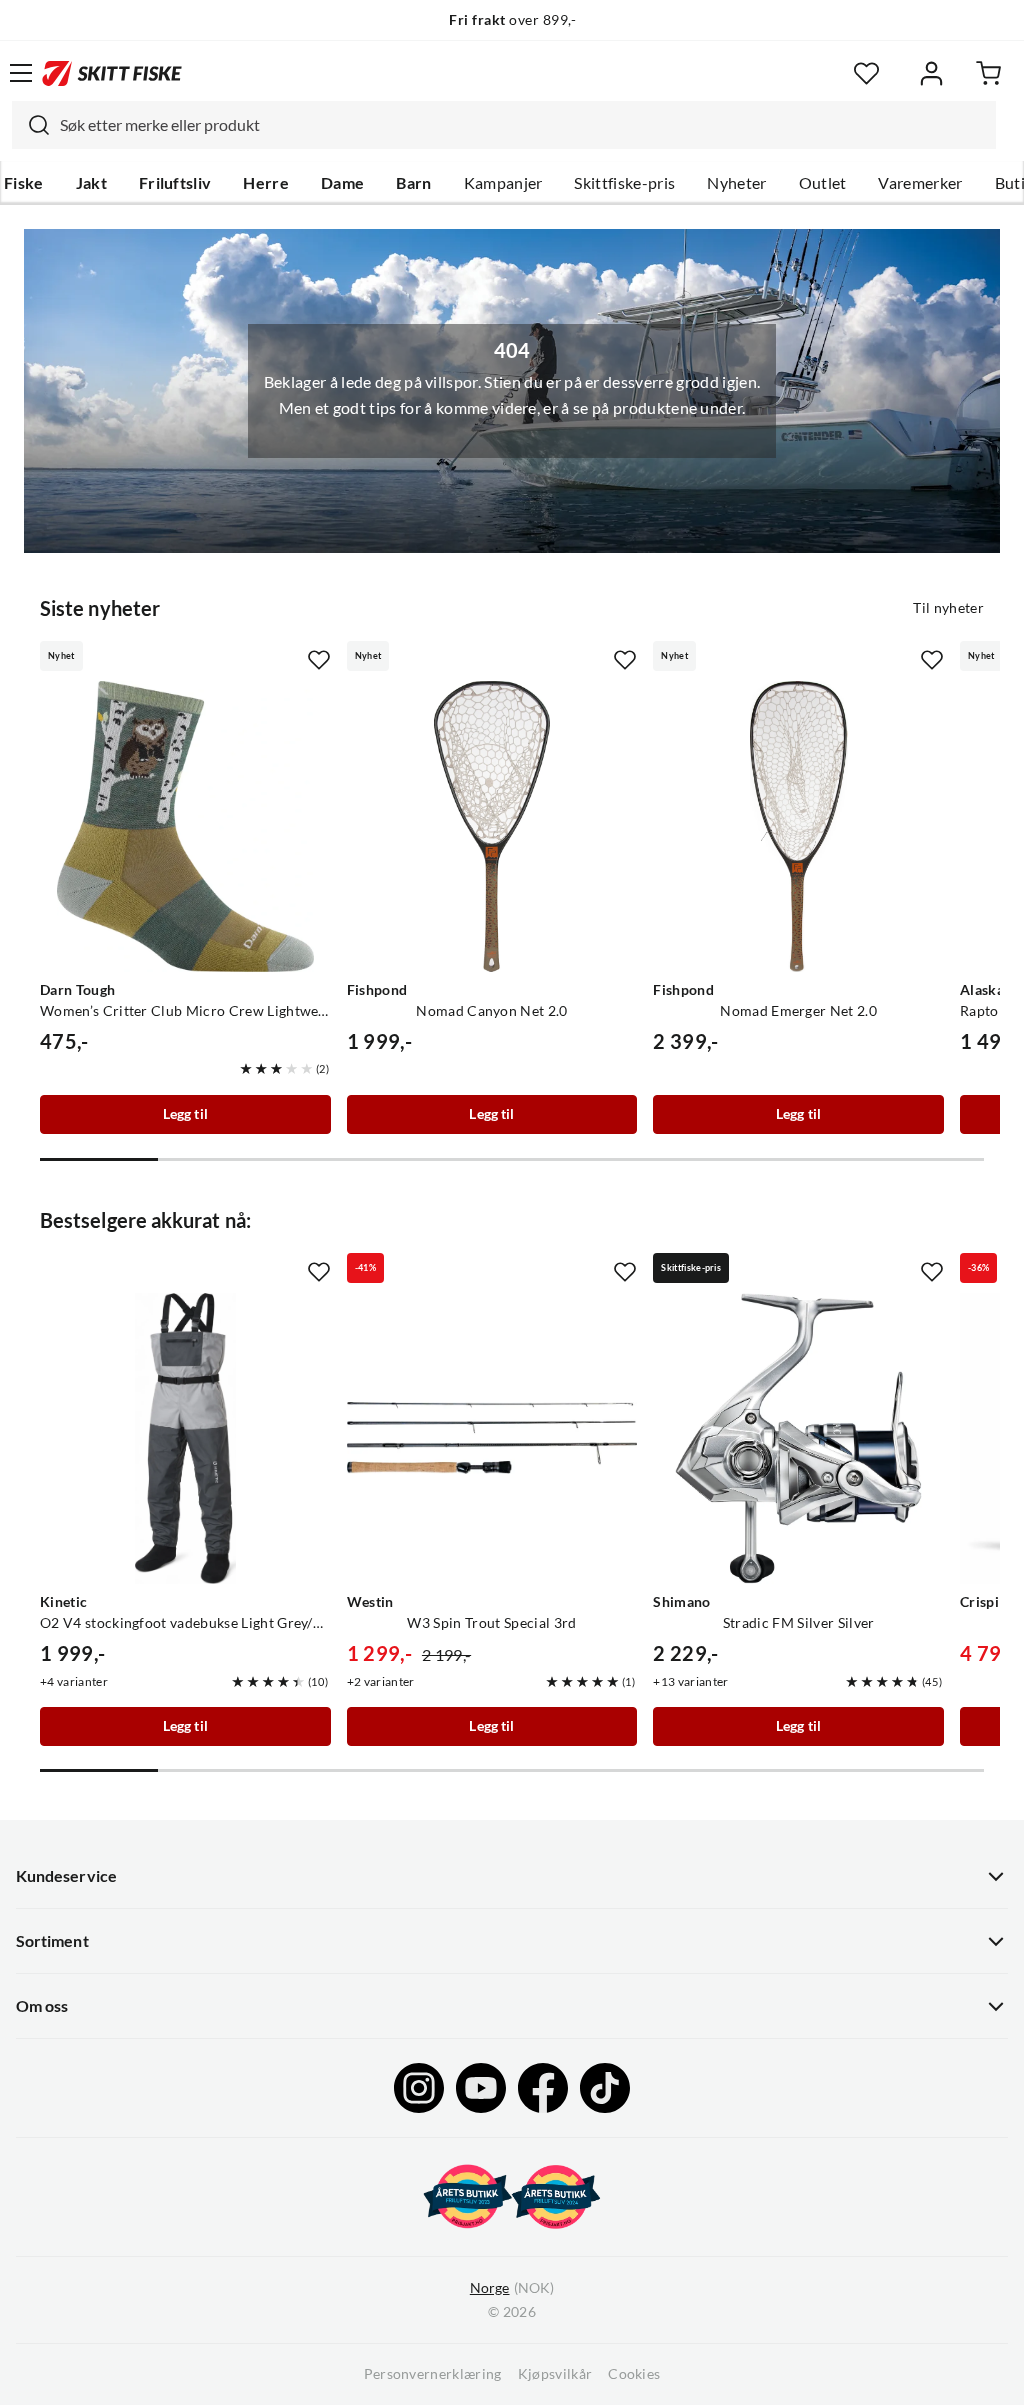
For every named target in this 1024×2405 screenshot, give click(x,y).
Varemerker (920, 183)
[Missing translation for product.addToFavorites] (319, 660)
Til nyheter (948, 608)
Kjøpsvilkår (555, 2374)
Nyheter (736, 183)
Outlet (823, 183)
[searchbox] (523, 125)
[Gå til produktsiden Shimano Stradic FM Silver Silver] (798, 1438)
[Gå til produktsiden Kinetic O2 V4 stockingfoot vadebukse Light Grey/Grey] (185, 1438)
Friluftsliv (175, 183)
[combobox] (504, 125)
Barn (413, 183)
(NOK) (512, 2288)
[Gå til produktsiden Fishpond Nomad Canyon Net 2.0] (492, 826)
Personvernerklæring (433, 2374)
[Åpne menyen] (21, 73)
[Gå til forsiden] (112, 73)
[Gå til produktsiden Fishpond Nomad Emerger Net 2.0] (798, 826)
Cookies (634, 2374)
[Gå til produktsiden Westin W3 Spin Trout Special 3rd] (492, 1438)
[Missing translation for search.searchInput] (31, 125)
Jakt (91, 183)
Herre (266, 183)
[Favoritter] (866, 73)
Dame (342, 183)
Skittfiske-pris (624, 183)
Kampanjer (503, 183)
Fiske (24, 183)
